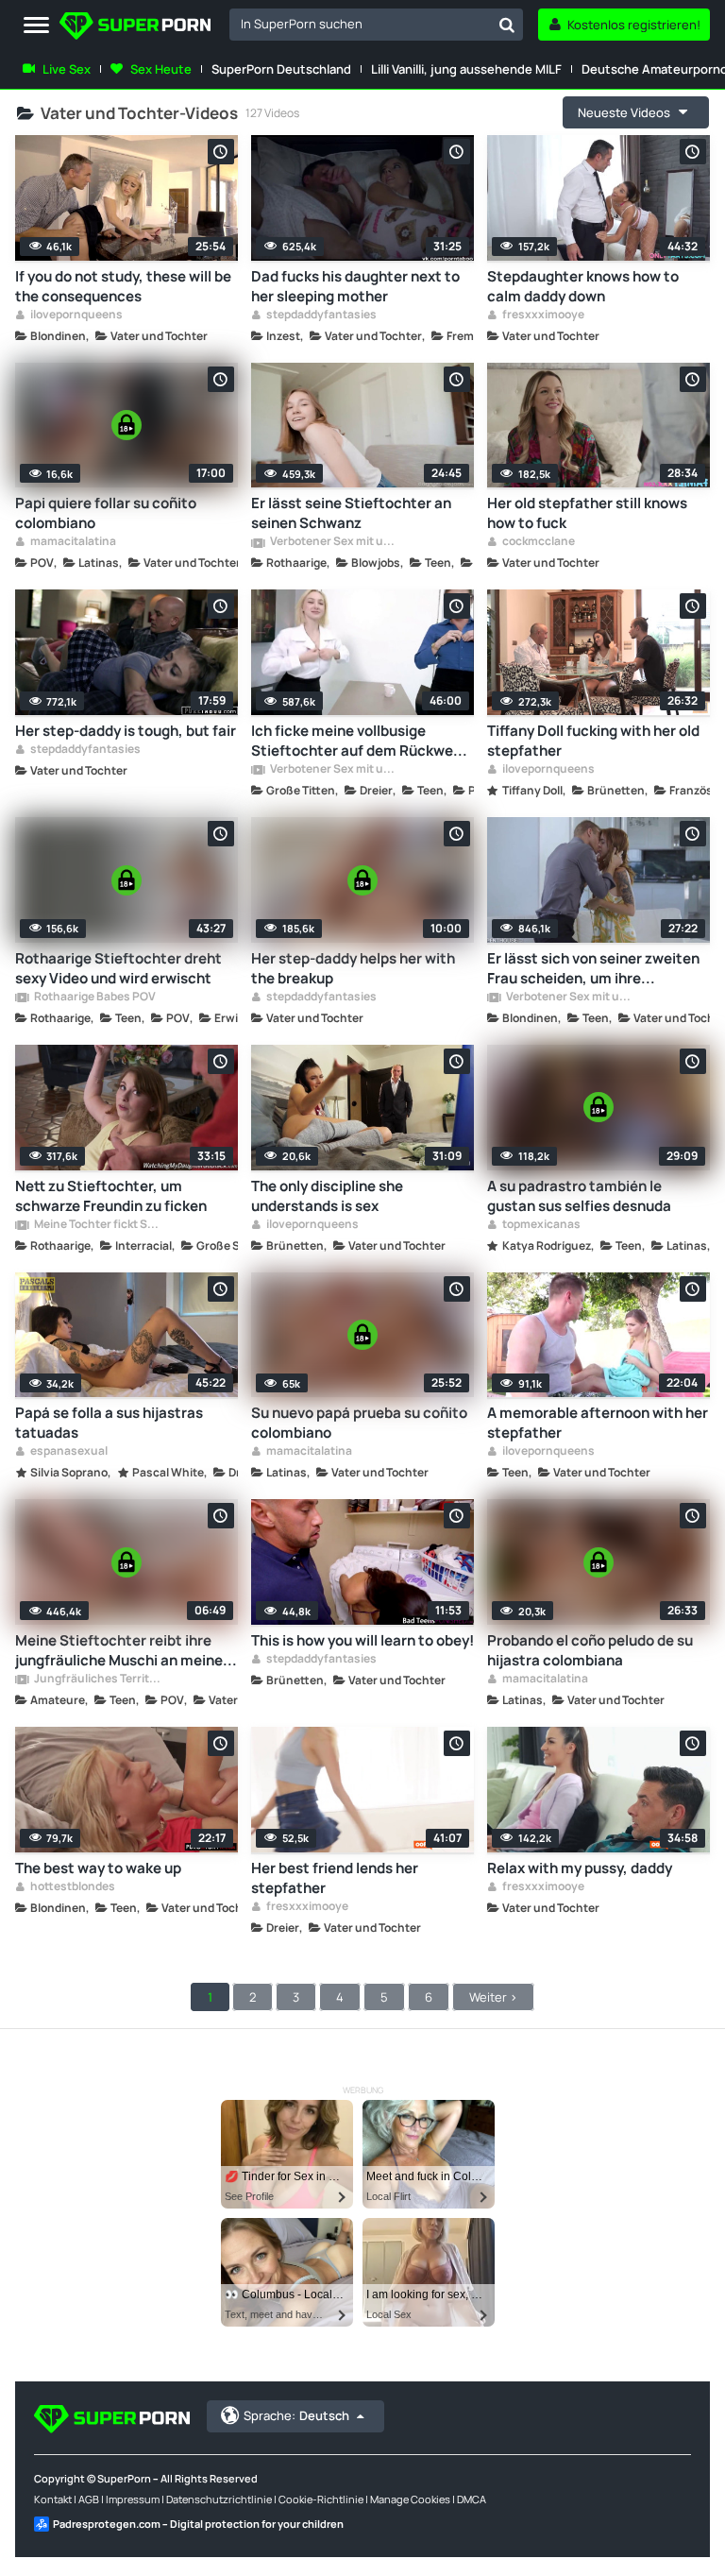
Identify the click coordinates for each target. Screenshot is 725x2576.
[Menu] (36, 26)
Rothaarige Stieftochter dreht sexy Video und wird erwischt (118, 968)
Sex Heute (161, 69)
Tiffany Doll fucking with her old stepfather (593, 741)
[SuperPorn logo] (135, 28)
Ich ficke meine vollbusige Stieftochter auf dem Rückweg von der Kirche (356, 741)
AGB (89, 2499)
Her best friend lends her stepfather (335, 1878)
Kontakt (53, 2499)
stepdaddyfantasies (320, 316)
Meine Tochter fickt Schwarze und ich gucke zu (97, 1225)
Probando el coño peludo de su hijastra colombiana (590, 1650)
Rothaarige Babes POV (94, 998)
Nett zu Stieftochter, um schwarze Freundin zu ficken (111, 1196)
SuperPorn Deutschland (281, 69)
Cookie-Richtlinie (321, 2499)
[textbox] (360, 24)
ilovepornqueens (76, 316)
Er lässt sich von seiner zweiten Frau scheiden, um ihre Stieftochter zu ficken (593, 968)
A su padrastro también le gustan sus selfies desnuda (579, 1196)
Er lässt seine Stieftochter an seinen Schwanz (351, 513)
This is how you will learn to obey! (362, 1640)
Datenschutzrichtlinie (219, 2499)
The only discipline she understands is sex (327, 1196)
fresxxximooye (542, 316)
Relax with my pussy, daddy (580, 1868)
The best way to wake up (98, 1868)
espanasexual (68, 1452)
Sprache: (296, 2415)
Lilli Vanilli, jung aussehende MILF (466, 69)
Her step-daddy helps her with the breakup (353, 968)
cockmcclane (538, 542)
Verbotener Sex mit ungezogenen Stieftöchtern (333, 542)
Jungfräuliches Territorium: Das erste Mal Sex (97, 1680)
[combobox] (376, 25)
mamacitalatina (72, 542)
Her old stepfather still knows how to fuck (587, 513)
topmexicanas (540, 1225)
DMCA (472, 2499)
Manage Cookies (410, 2499)
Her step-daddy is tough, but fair (126, 731)
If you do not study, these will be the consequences (123, 286)
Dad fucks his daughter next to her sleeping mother (355, 286)
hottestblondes (72, 1887)
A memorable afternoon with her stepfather (598, 1423)
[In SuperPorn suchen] (507, 25)
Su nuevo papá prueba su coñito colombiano (359, 1423)
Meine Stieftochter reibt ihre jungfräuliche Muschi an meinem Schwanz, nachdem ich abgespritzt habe (126, 1650)
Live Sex (67, 69)
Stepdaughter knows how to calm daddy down (583, 286)
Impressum (133, 2499)
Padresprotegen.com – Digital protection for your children (198, 2524)
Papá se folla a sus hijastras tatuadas (109, 1423)
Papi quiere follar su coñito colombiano (106, 513)
